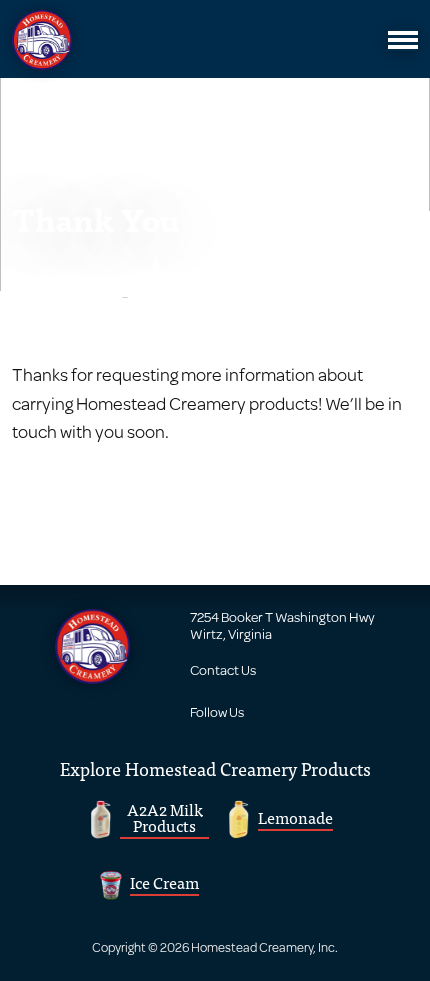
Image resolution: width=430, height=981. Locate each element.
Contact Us (223, 670)
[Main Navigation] (403, 40)
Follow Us (217, 712)
